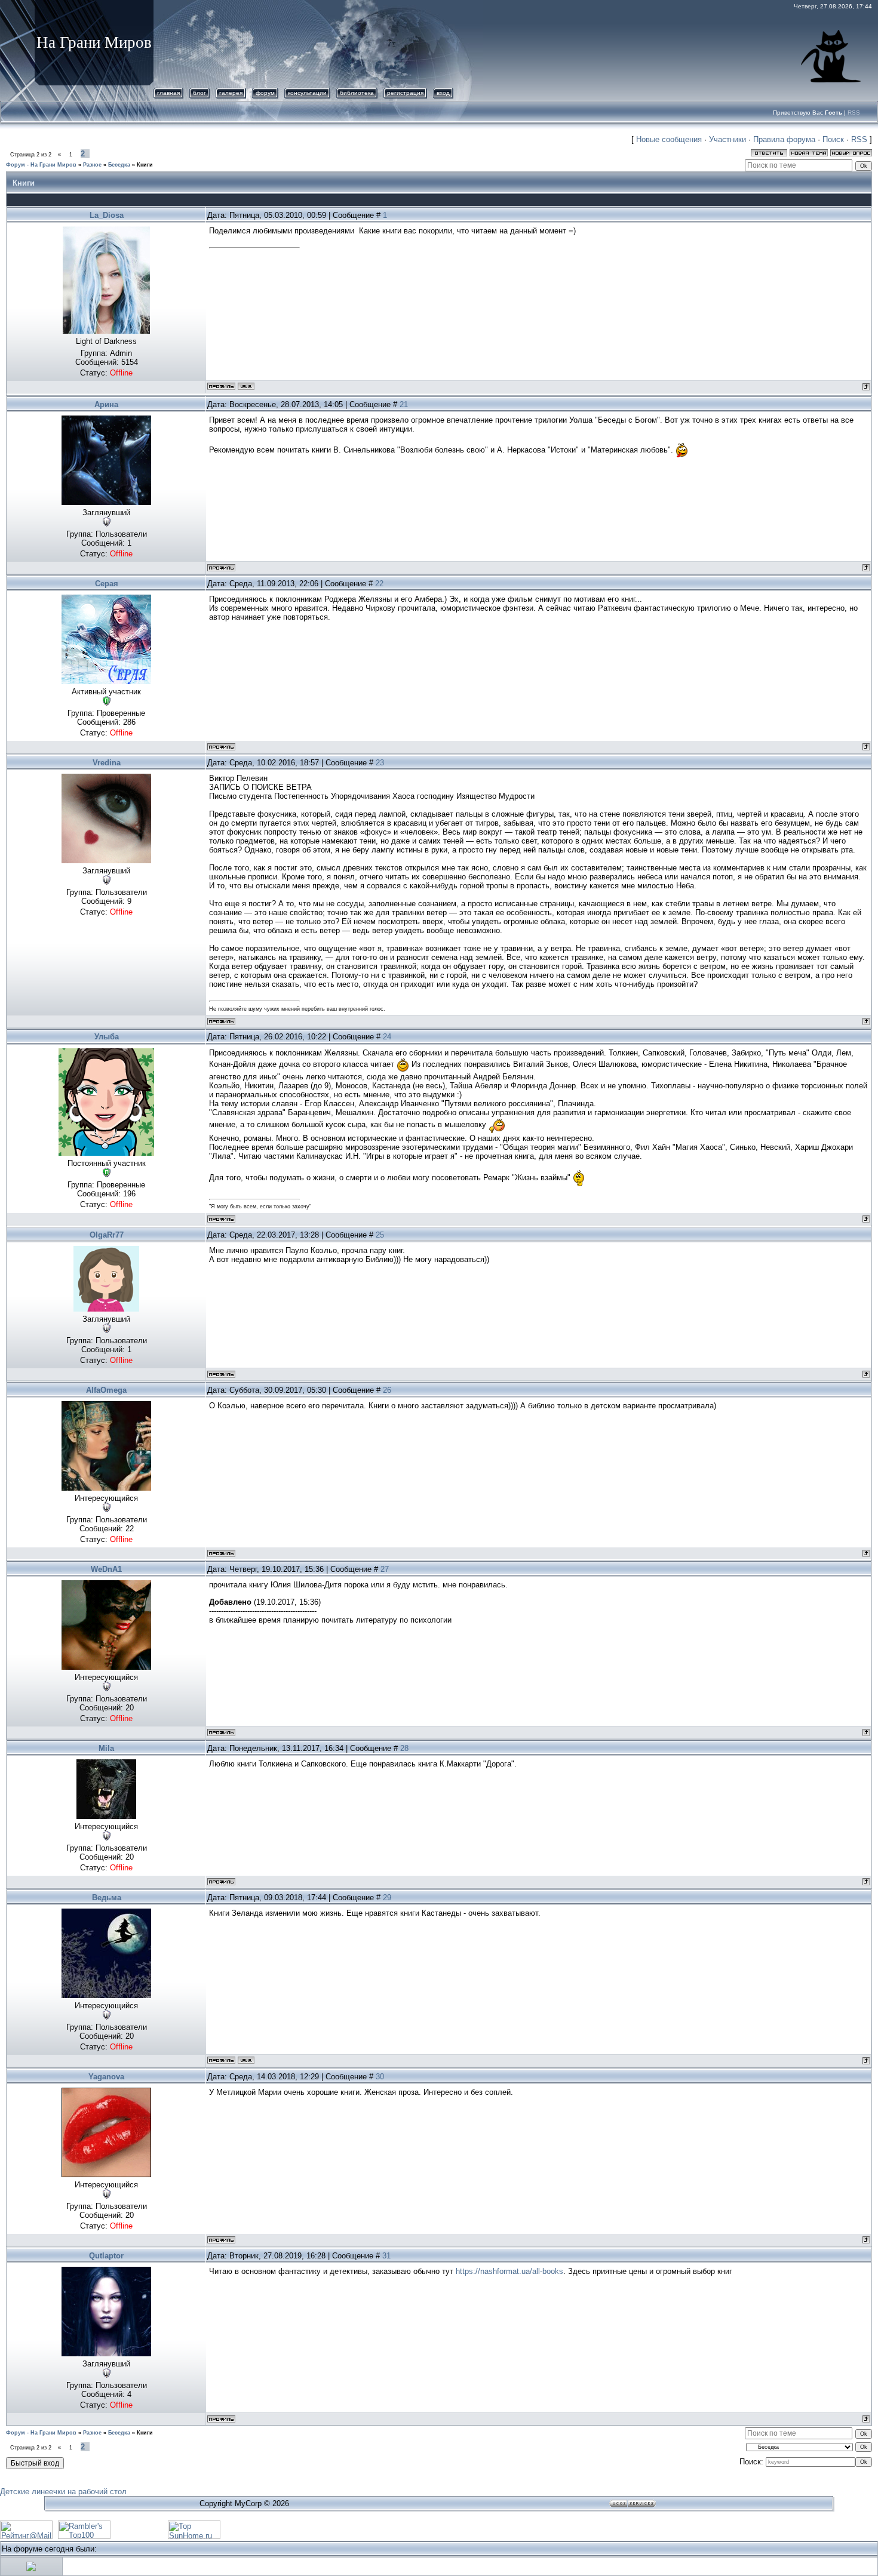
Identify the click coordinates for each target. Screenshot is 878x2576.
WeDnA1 (106, 1569)
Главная (168, 93)
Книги (145, 165)
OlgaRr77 (107, 1235)
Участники (727, 139)
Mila (106, 1748)
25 (380, 1235)
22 (379, 584)
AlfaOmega (106, 1390)
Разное (92, 165)
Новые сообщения (669, 139)
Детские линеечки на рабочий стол (63, 2492)
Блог (199, 93)
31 (386, 2256)
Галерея (231, 93)
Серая (107, 584)
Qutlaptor (106, 2256)
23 (380, 763)
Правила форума (784, 139)
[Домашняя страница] (246, 386)
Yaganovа (106, 2077)
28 (404, 1748)
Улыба (107, 1037)
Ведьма (107, 1898)
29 (387, 1898)
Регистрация (405, 93)
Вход (443, 93)
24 (387, 1037)
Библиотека (357, 93)
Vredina (107, 763)
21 (404, 404)
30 (380, 2077)
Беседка (119, 165)
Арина (106, 404)
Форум (265, 93)
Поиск (833, 139)
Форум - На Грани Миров (41, 165)
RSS (854, 113)
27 (385, 1569)
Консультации (307, 93)
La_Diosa (107, 215)
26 (387, 1390)
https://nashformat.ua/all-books (509, 2271)
